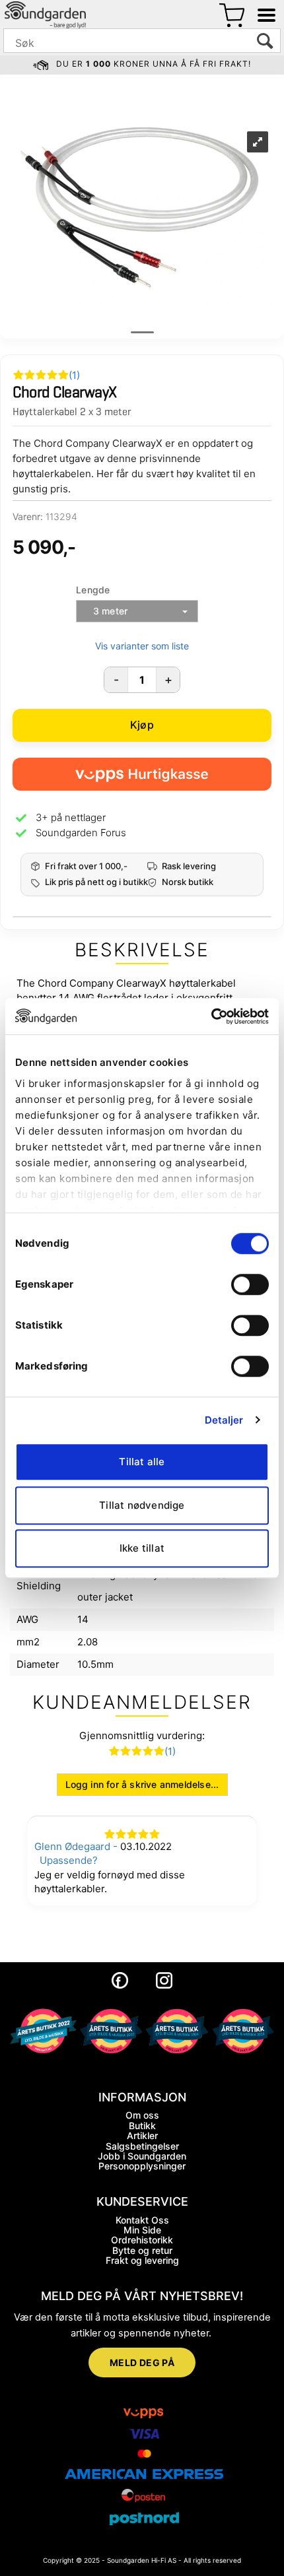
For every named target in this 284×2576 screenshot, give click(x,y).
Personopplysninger (142, 2166)
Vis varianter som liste (142, 646)
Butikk (142, 2126)
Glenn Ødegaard (72, 1846)
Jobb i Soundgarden (142, 2156)
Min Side (142, 2230)
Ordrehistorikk (142, 2240)
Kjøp (142, 725)
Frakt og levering (142, 2260)
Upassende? (69, 1860)
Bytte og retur (142, 2250)
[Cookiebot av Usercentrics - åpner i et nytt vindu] (211, 1016)
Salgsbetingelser (142, 2146)
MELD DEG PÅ (142, 2362)
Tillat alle (142, 1462)
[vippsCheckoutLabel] (142, 774)
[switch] (250, 1284)
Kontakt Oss (142, 2220)
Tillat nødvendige (142, 1505)
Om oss (142, 2115)
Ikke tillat (142, 1548)
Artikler (142, 2135)
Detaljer (224, 1420)
